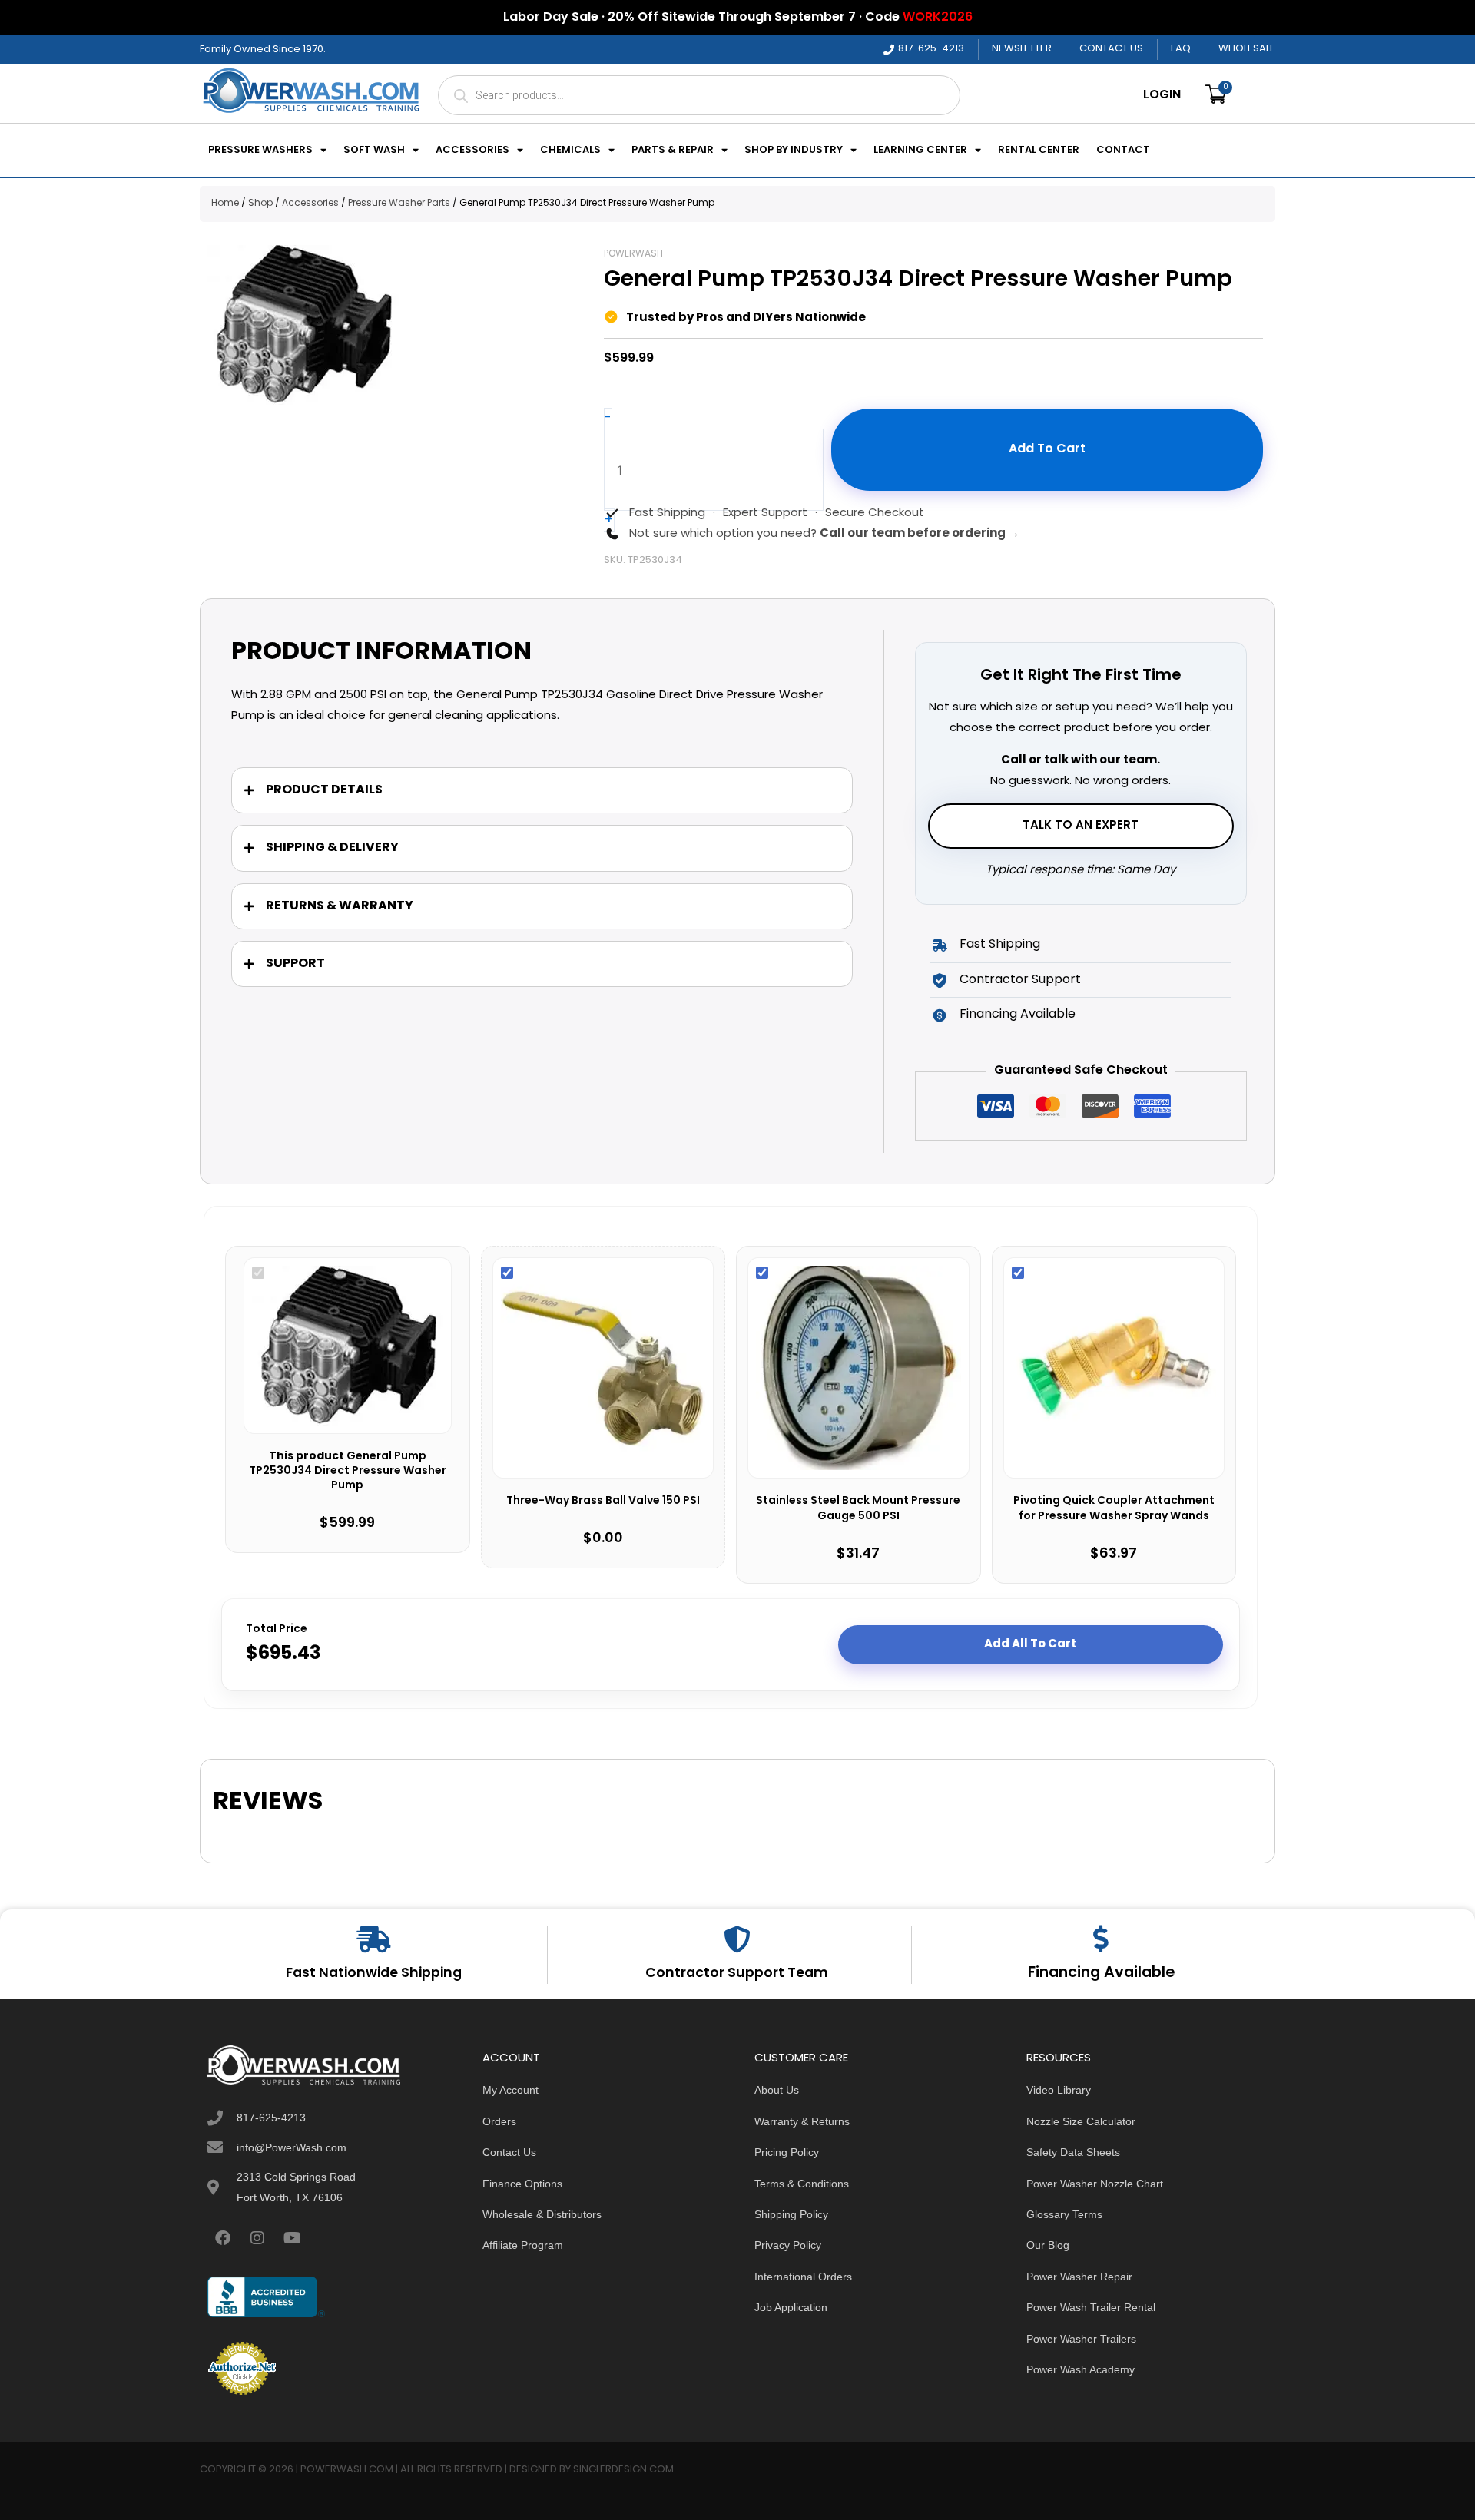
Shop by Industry (794, 151)
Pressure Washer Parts (399, 204)
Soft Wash (374, 151)
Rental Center (1039, 151)
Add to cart (1047, 449)
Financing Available (1101, 1973)
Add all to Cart (1030, 1644)
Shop (260, 204)
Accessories (472, 151)
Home (225, 204)
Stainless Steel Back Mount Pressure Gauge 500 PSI (858, 1509)
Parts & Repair (673, 151)
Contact (1123, 151)
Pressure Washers (260, 151)
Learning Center (920, 151)
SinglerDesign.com (623, 2470)
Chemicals (570, 151)
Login (1162, 95)
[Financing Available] (1101, 1938)
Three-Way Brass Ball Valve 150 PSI (603, 1502)
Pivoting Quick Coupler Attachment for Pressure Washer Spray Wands (1114, 1509)
